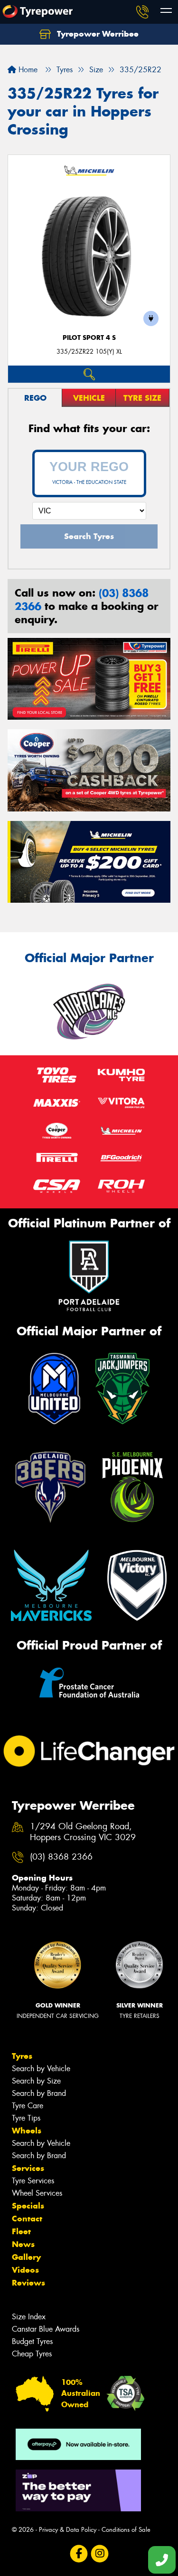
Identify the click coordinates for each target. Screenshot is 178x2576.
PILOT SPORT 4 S (89, 338)
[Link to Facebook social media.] (79, 2553)
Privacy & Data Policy (68, 2530)
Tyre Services (33, 2181)
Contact (27, 2219)
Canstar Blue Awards (46, 2329)
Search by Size (36, 2081)
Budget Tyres (32, 2341)
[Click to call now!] (142, 12)
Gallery (26, 2257)
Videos (25, 2270)
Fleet (21, 2231)
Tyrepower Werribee (97, 34)
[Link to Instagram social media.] (99, 2553)
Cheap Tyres (32, 2354)
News (23, 2244)
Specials (28, 2206)
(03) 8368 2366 (61, 1857)
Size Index (29, 2317)
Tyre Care (28, 2106)
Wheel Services (37, 2193)
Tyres (22, 2056)
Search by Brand (39, 2093)
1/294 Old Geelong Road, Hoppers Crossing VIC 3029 (83, 1832)
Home (27, 70)
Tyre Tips (26, 2118)
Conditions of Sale (126, 2530)
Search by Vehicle (41, 2069)
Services (28, 2168)
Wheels (27, 2131)
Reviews (28, 2283)
